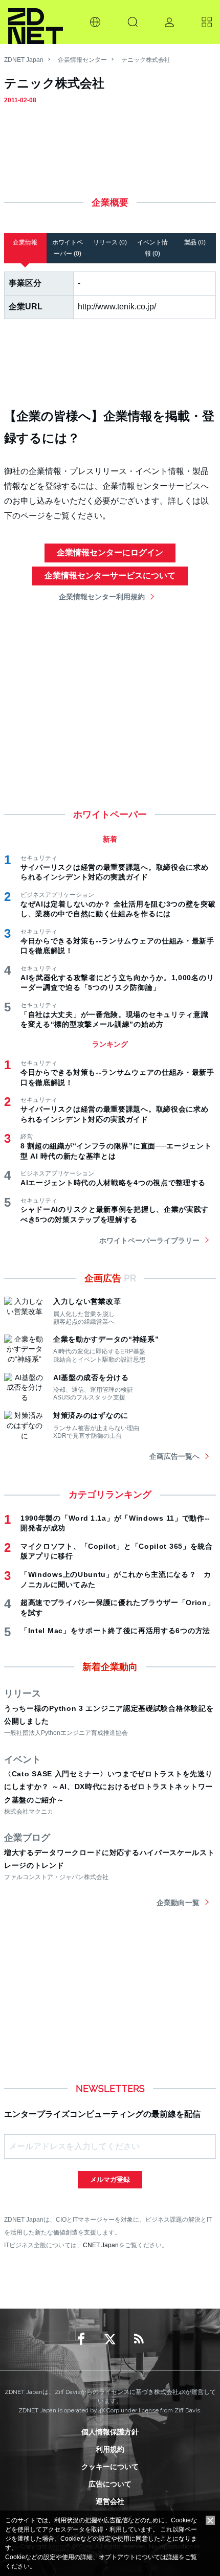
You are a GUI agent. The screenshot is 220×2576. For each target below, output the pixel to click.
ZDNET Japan (24, 60)
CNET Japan (101, 2245)
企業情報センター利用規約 (102, 597)
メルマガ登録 (110, 2179)
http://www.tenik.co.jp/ (117, 307)
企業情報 (25, 242)
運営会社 (110, 2501)
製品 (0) (195, 242)
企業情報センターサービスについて (110, 575)
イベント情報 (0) (152, 248)
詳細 (172, 2557)
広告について (110, 2484)
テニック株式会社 (146, 60)
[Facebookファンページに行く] (81, 2339)
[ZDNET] (36, 22)
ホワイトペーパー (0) (68, 248)
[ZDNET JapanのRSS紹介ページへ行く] (139, 2339)
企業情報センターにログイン (110, 552)
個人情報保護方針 (110, 2432)
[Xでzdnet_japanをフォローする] (110, 2339)
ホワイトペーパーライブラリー (149, 1240)
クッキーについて (110, 2467)
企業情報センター (82, 60)
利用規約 (110, 2449)
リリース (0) (110, 242)
